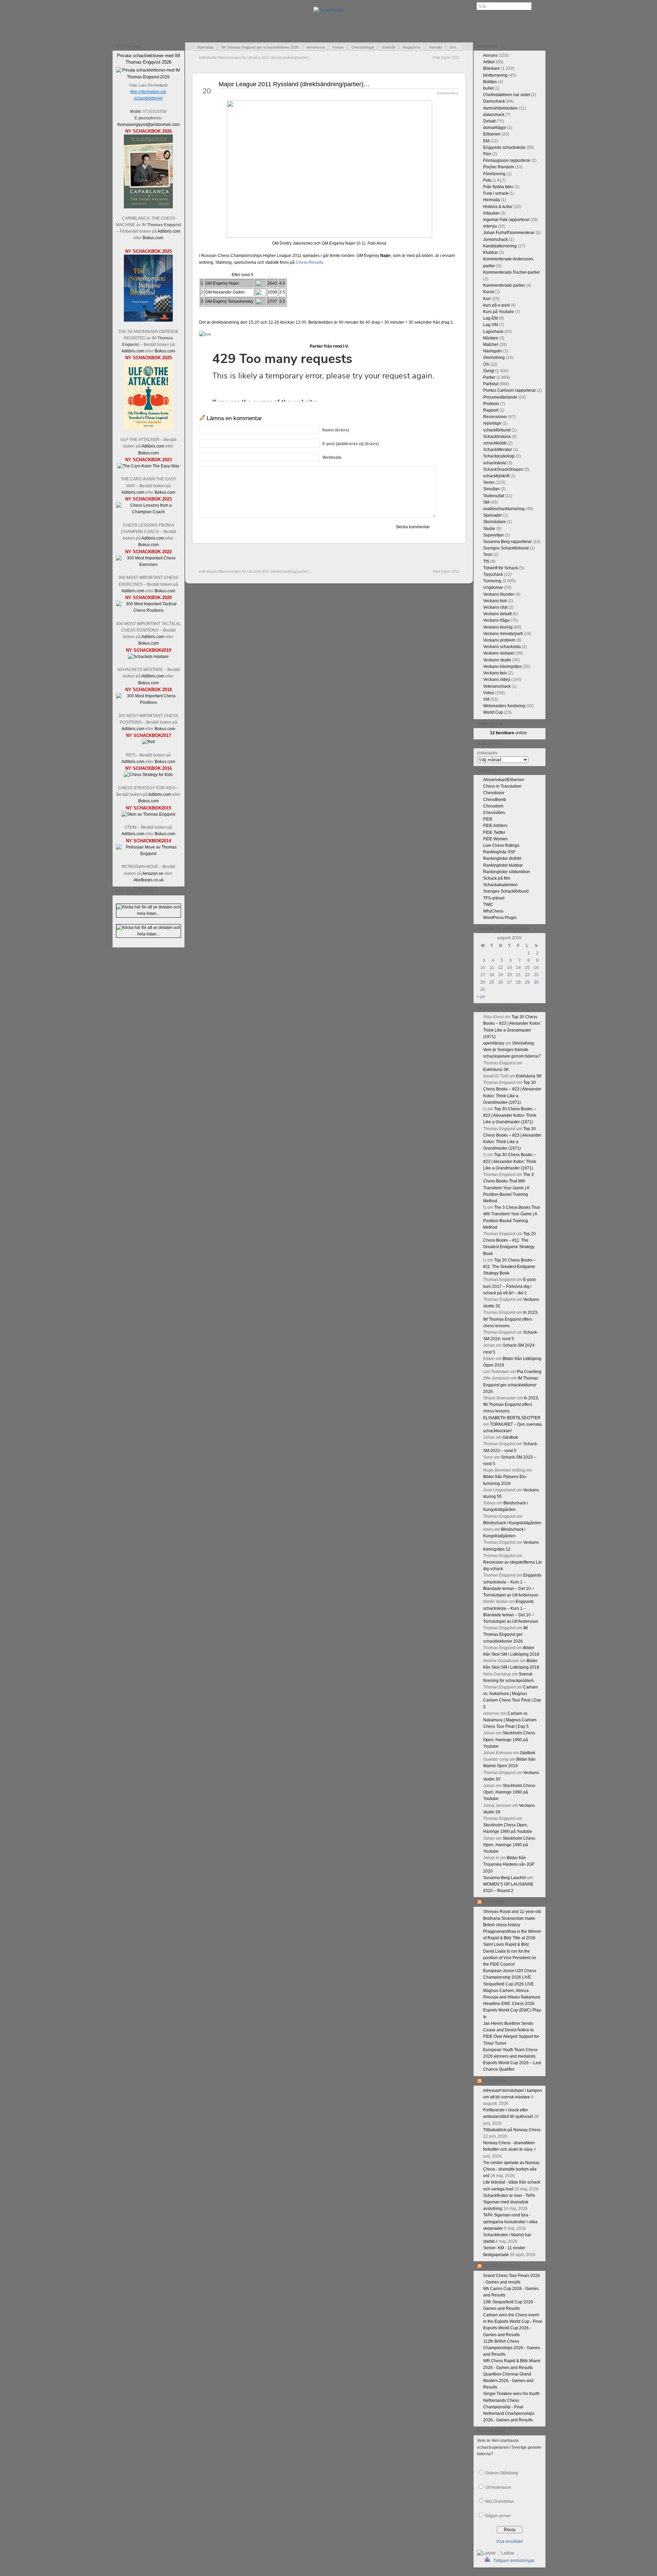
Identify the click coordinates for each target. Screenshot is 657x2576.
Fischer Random (499, 167)
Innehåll (389, 47)
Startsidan (205, 47)
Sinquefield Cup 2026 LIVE (508, 1984)
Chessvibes (494, 813)
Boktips (490, 82)
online (508, 733)
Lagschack (493, 332)
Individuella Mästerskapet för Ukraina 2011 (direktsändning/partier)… (256, 57)
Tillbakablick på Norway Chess (512, 2130)
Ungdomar (493, 587)
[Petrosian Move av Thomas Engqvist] (149, 854)
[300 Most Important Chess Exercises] (149, 565)
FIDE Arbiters (495, 826)
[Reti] (149, 742)
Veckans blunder (499, 594)
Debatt (489, 121)
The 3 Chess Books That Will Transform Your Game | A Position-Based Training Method (508, 1188)
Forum (338, 47)
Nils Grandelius (500, 2501)
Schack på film (497, 878)
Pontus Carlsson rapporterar (510, 390)
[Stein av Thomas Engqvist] (148, 814)
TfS (486, 561)
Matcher (491, 345)
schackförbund (497, 430)
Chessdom (493, 806)
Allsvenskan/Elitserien (504, 780)
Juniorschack (495, 240)
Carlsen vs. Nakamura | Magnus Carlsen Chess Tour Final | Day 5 (510, 1720)
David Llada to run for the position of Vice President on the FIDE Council (510, 1958)
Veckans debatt (497, 614)
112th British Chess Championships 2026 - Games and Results (512, 2348)
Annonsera (316, 47)
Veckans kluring (498, 627)
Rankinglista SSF (499, 852)
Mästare (491, 338)
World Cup (493, 712)
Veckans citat (495, 607)
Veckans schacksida (502, 647)
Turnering (492, 581)
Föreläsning (494, 174)
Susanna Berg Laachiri (505, 1878)
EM (486, 141)
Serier (489, 482)
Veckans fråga (496, 620)
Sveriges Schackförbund (506, 548)
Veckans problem (499, 640)
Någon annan (498, 2516)
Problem (491, 404)
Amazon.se (153, 873)
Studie (489, 529)
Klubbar (491, 253)
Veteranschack (497, 686)
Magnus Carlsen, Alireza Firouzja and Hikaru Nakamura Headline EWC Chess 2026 (512, 1997)
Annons (490, 55)
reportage (492, 423)
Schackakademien (500, 885)
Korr (487, 299)
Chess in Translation (502, 786)
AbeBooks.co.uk (149, 880)
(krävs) (336, 430)
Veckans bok (495, 601)
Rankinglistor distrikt (502, 858)
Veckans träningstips (502, 666)
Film (487, 154)
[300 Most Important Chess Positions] (149, 702)
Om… (455, 47)
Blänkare (492, 68)
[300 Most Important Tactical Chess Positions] (149, 610)
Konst (488, 292)
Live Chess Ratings (501, 845)
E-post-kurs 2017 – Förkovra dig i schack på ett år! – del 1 (510, 1286)
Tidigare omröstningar (514, 2561)
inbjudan (491, 213)
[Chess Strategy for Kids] (148, 775)
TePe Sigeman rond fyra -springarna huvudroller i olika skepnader (510, 2222)
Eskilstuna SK (496, 1070)
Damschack (494, 101)
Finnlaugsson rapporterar (507, 160)
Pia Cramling (529, 1372)
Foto (487, 180)
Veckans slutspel (499, 653)
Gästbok (510, 1437)
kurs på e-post (496, 305)
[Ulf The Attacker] (148, 429)
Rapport (491, 410)
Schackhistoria (497, 437)
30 (536, 982)
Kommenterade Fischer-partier (512, 272)
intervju (490, 226)
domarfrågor (495, 128)
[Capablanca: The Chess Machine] (148, 207)
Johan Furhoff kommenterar (509, 233)
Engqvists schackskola (504, 147)
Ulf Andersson (498, 2487)
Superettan (493, 535)
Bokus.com (153, 238)
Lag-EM (491, 318)
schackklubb (495, 443)
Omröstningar (363, 47)
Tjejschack (493, 574)
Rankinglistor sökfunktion (507, 872)
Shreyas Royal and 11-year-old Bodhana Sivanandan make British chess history (512, 1918)
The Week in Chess (501, 2266)
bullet (488, 88)
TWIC (488, 905)
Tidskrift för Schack (501, 568)
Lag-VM (491, 325)
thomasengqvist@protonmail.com (149, 125)
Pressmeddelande (500, 397)
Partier (489, 377)
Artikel (489, 62)
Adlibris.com (169, 231)
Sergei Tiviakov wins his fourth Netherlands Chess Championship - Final (511, 2400)
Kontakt (436, 47)
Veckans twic (495, 673)
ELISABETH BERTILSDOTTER (512, 1418)
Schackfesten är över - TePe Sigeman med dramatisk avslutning (509, 2202)
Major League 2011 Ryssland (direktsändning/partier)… (294, 84)
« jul (481, 997)
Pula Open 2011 (446, 57)
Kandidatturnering (500, 246)
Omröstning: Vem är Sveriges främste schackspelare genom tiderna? (512, 1050)
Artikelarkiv (487, 753)
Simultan (491, 489)
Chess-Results (309, 262)
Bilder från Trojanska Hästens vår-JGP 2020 (509, 1864)
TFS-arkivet (494, 898)
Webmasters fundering (504, 706)
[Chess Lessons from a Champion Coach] (149, 512)
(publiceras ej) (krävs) (351, 444)
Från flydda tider (498, 187)
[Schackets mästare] (148, 657)
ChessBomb (495, 800)
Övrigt (489, 371)
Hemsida (492, 200)
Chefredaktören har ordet (507, 95)
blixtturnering (495, 75)
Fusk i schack (496, 193)
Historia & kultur (498, 207)
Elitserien (492, 134)
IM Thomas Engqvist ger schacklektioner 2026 (260, 47)
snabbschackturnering (504, 509)
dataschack (494, 115)
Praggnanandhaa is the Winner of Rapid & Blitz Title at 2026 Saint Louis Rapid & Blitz (512, 1938)
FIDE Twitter (494, 832)
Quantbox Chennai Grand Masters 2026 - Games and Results (508, 2381)
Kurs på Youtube (499, 312)
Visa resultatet (509, 2541)
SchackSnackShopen (503, 469)
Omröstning (494, 358)
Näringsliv (493, 351)
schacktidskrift (496, 476)
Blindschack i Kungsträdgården (512, 1523)
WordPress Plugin (500, 918)
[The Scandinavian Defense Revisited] (148, 320)
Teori (488, 555)
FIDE (488, 819)
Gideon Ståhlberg (502, 2473)
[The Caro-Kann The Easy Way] (148, 466)
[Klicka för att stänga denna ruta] (180, 47)
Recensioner (495, 417)
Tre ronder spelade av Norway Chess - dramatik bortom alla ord (511, 2169)
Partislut (491, 384)
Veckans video (497, 679)
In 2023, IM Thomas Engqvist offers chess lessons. (511, 1319)
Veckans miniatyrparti (503, 634)
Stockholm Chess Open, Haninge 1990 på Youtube (509, 1739)
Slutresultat (494, 496)
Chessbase (494, 793)
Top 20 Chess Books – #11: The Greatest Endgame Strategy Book (510, 1267)
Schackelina (495, 2081)
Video (489, 693)
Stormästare (494, 522)
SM (486, 502)
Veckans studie (497, 660)
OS (486, 364)
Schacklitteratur (498, 450)
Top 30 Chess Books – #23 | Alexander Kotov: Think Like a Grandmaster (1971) (510, 1115)
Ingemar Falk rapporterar (506, 220)
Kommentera (448, 93)
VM (486, 699)
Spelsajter (493, 515)
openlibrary (494, 1043)
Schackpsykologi (499, 456)
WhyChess (493, 911)
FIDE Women (495, 839)
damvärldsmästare (500, 108)
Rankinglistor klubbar (503, 865)
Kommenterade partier (504, 285)
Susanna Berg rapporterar (507, 542)
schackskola (495, 463)
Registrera (411, 47)
